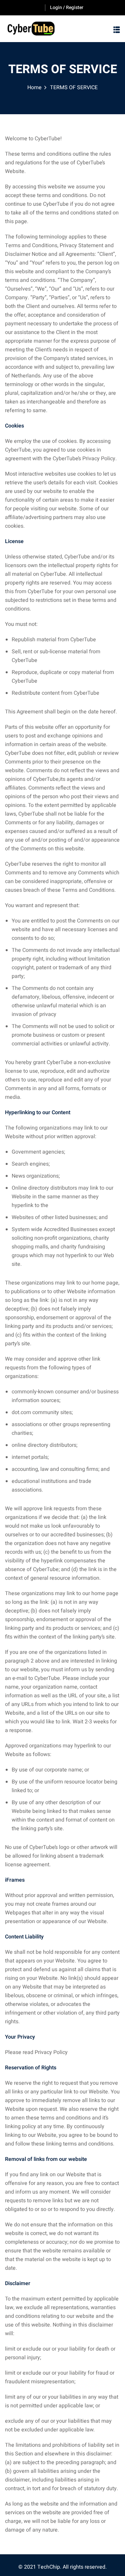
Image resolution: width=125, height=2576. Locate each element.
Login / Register (67, 8)
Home (34, 88)
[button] (117, 30)
